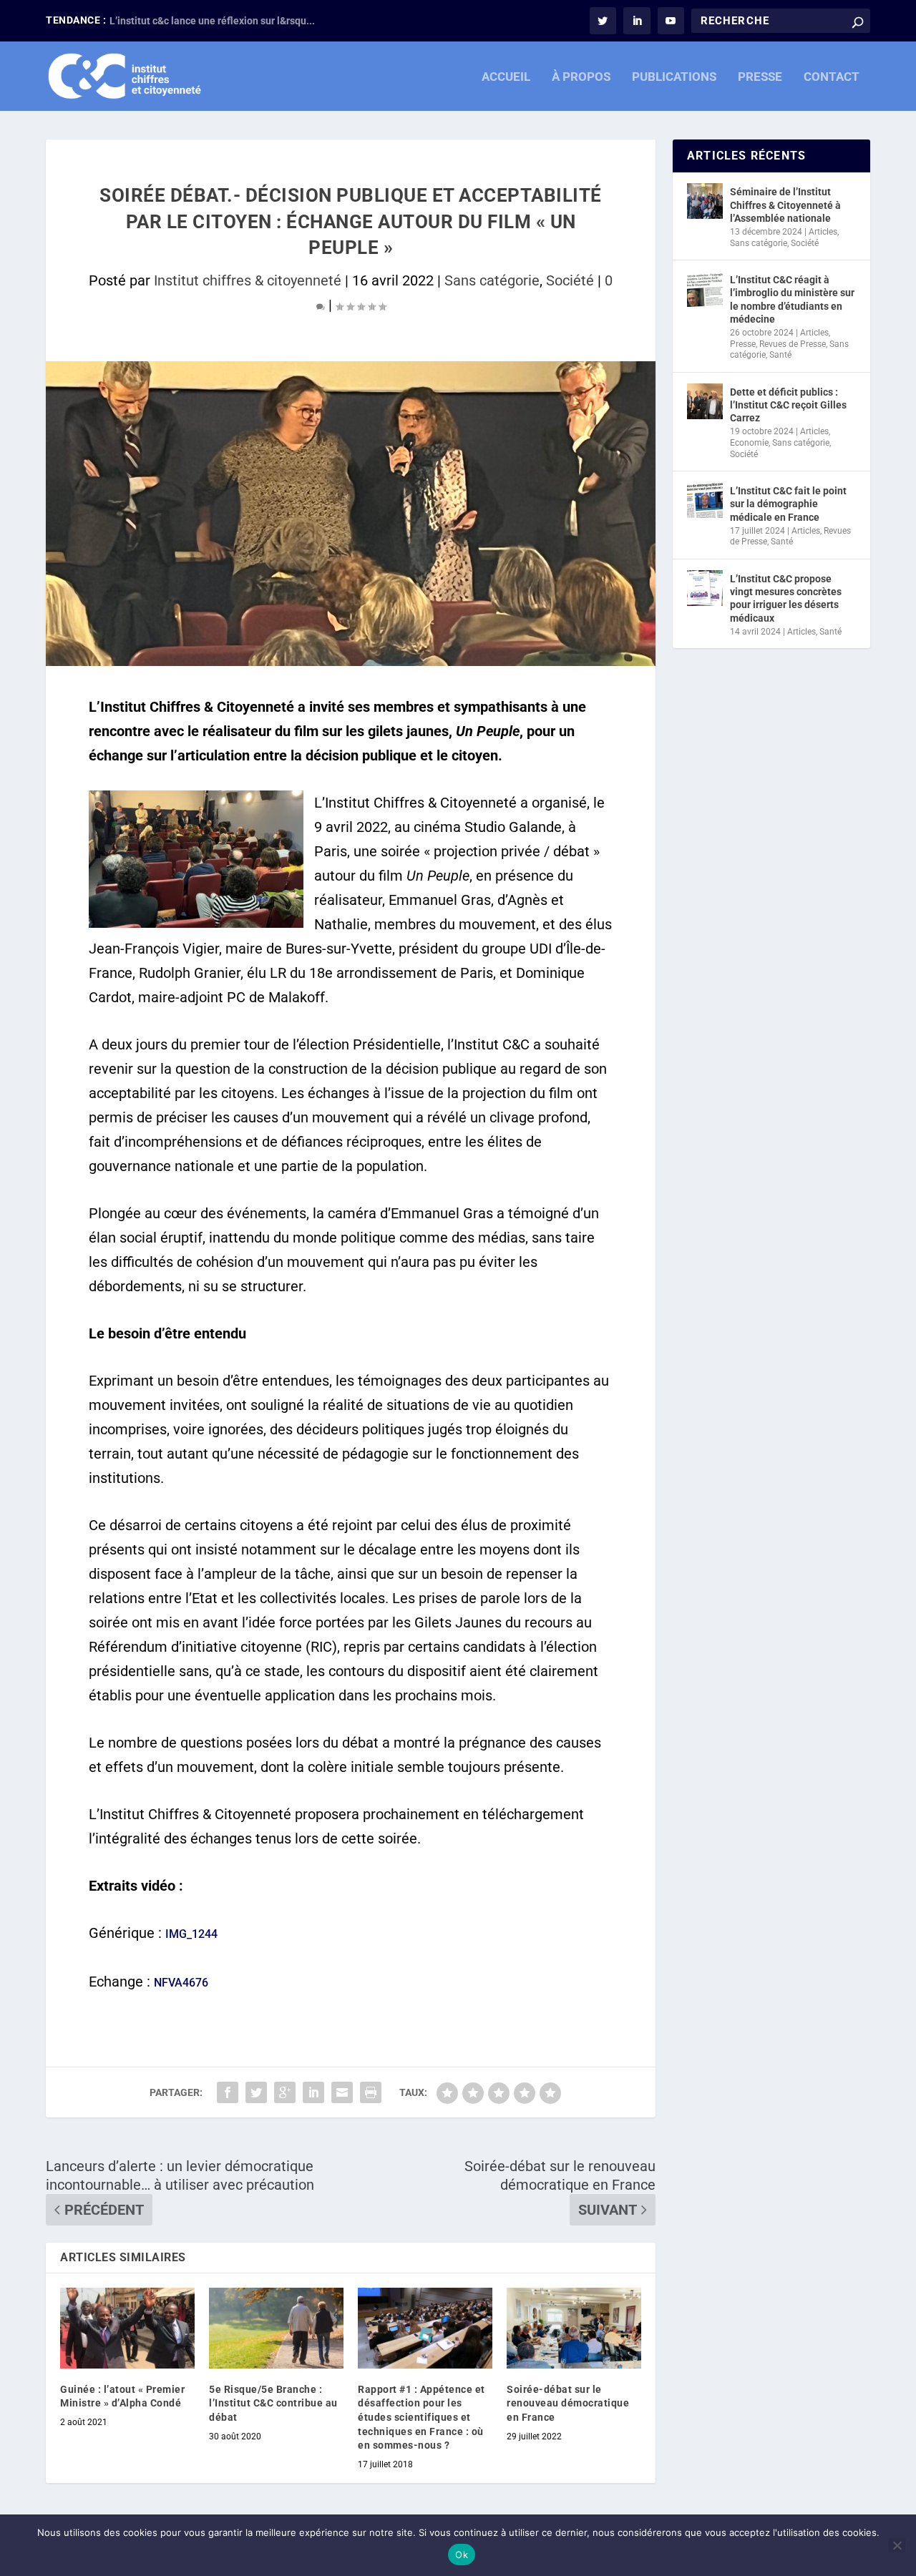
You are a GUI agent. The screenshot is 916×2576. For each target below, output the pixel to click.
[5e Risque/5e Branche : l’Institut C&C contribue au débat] (276, 2328)
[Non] (897, 2545)
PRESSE (760, 77)
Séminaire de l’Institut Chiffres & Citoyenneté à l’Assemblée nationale (785, 205)
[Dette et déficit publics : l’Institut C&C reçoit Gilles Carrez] (705, 401)
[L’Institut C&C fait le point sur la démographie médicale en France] (705, 500)
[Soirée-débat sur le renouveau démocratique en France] (574, 2328)
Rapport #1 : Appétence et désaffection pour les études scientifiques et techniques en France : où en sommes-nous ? (422, 2417)
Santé (780, 355)
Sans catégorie (492, 280)
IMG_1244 (191, 1934)
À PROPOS (581, 77)
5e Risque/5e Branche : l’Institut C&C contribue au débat (273, 2403)
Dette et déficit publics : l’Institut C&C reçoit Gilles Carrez (788, 405)
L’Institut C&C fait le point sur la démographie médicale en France (788, 504)
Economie (749, 443)
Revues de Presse (793, 344)
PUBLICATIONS (674, 77)
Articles (823, 232)
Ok (462, 2555)
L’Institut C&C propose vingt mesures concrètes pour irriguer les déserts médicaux (786, 598)
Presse (743, 344)
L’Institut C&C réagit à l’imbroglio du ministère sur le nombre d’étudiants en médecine (792, 299)
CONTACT (832, 77)
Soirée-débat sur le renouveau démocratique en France (568, 2403)
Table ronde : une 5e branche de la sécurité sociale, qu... (237, 21)
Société (570, 280)
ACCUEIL (506, 77)
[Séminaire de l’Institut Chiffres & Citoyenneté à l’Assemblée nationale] (705, 201)
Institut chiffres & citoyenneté (248, 280)
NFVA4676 (181, 1983)
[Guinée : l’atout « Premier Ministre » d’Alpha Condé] (127, 2328)
